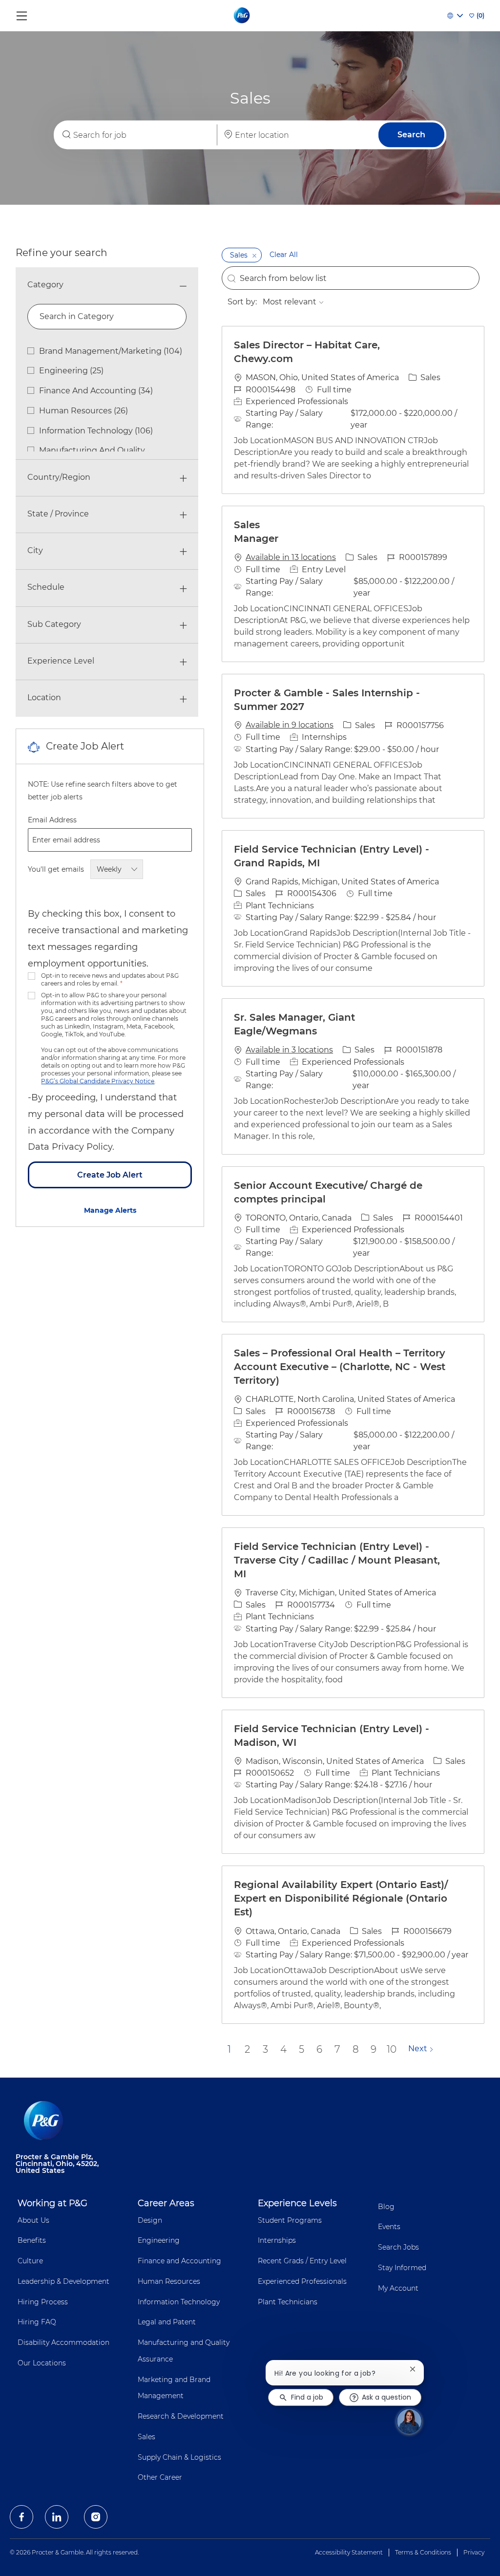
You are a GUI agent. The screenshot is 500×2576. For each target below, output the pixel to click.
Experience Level (61, 661)
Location (44, 698)
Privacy (474, 2552)
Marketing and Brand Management (174, 2388)
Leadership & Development (63, 2281)
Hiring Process (43, 2302)
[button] (411, 135)
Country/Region (59, 477)
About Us (33, 2220)
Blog (386, 2207)
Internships (277, 2240)
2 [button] (247, 2049)
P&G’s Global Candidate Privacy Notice (98, 1081)
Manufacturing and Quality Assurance (184, 2351)
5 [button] (302, 2049)
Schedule (46, 587)
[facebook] (21, 2517)
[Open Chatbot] (409, 2421)
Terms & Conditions (423, 2552)
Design (150, 2220)
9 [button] (374, 2049)
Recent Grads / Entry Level (302, 2261)
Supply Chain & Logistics (179, 2457)
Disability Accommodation (63, 2342)
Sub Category (54, 624)
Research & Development (181, 2416)
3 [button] (265, 2049)
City (35, 550)
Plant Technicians (288, 2302)
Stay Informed (402, 2268)
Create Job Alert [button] (110, 1175)
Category (45, 285)
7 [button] (337, 2049)
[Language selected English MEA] (455, 16)
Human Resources (169, 2281)
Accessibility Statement (349, 2552)
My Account (398, 2288)
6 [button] (319, 2049)
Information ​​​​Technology (179, 2302)
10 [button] (392, 2049)
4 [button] (283, 2049)
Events (389, 2227)
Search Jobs (398, 2247)
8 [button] (356, 2049)
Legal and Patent (167, 2322)
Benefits (32, 2240)
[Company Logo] (242, 15)
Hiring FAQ (37, 2322)
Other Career (160, 2477)
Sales (146, 2437)
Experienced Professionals (302, 2281)
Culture (30, 2261)
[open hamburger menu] (22, 13)
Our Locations (42, 2363)
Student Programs (290, 2220)
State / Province (58, 514)
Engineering (159, 2240)
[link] (110, 1210)
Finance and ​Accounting (179, 2261)
